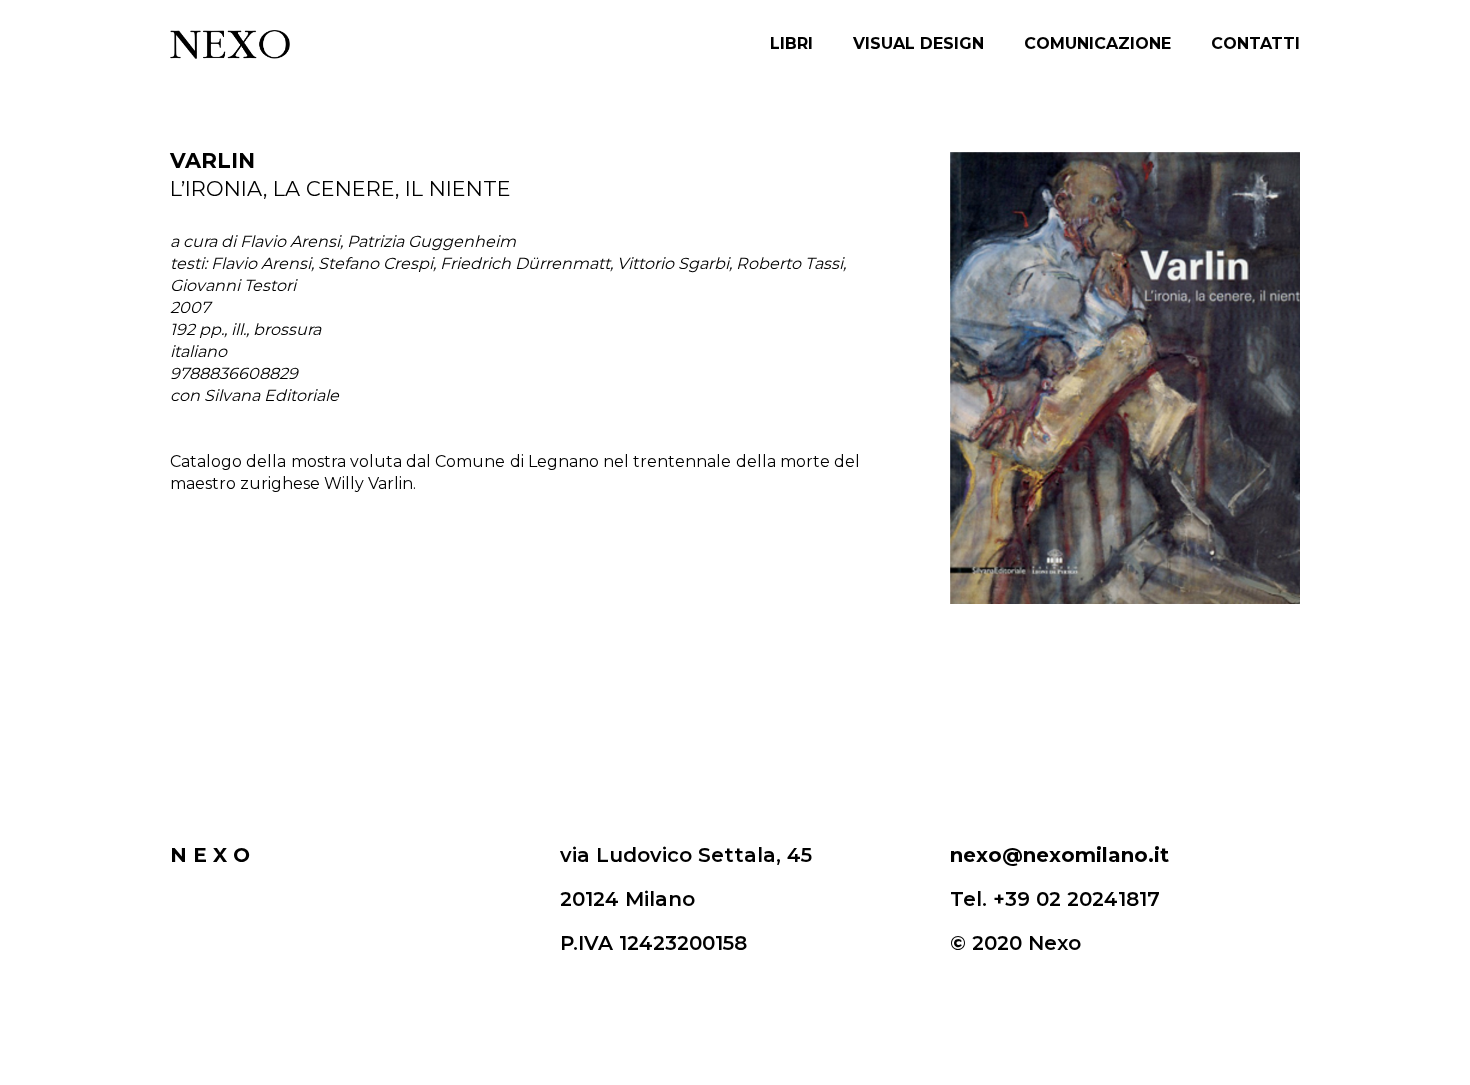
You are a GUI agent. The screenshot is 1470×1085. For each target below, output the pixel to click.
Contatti (1255, 43)
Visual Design (918, 43)
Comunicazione (1097, 43)
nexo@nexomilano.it (1059, 855)
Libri (791, 43)
